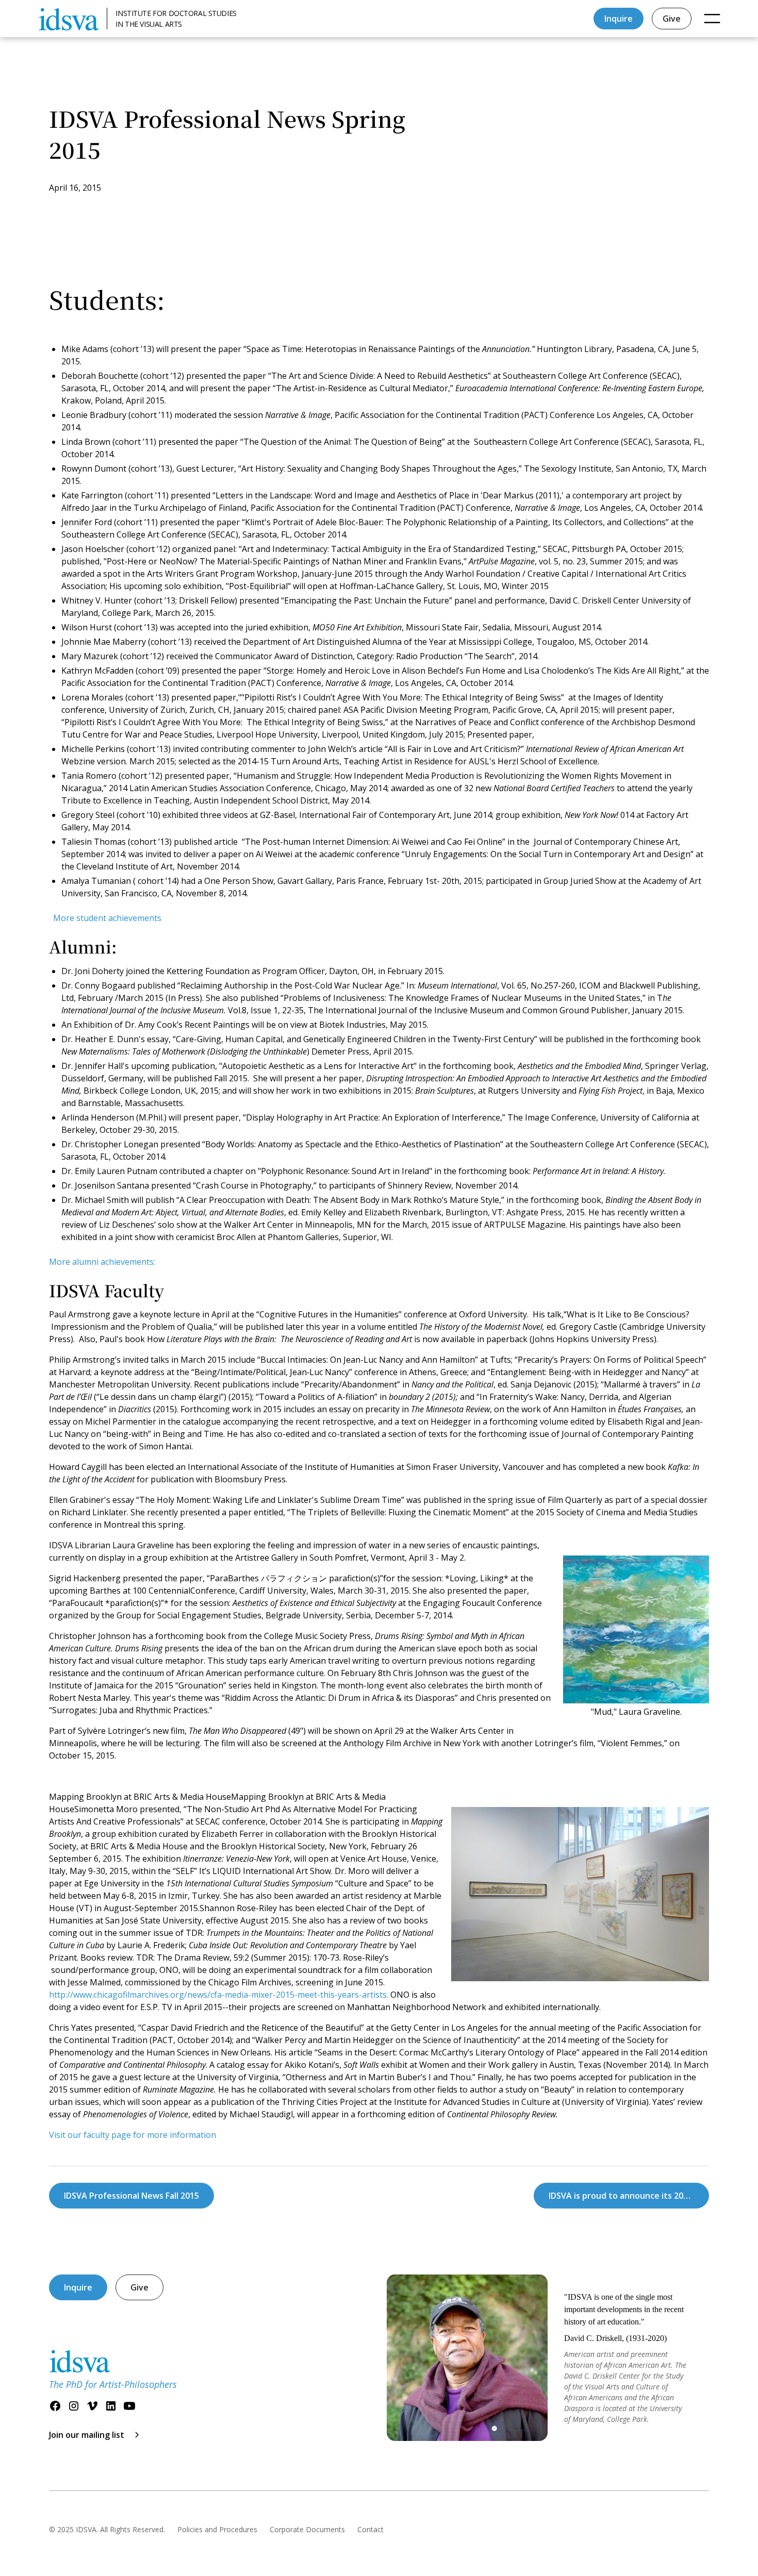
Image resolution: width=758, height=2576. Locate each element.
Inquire (619, 19)
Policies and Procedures (217, 2529)
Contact (370, 2529)
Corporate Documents (307, 2529)
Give (672, 19)
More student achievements (107, 918)
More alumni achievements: (102, 1262)
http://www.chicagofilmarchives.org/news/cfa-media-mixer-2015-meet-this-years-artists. (219, 1995)
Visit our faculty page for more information (133, 2135)
